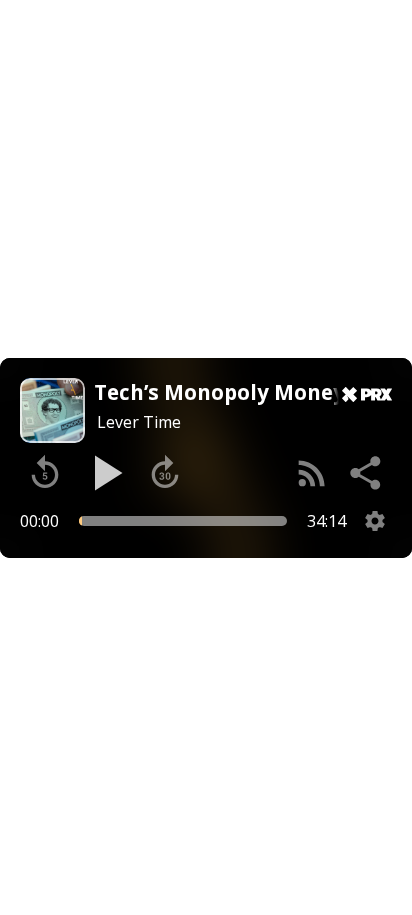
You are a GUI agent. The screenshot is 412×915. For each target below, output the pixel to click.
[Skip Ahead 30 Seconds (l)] (165, 473)
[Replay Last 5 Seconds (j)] (45, 473)
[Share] (367, 473)
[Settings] (375, 521)
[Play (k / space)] (105, 473)
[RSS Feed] (312, 473)
